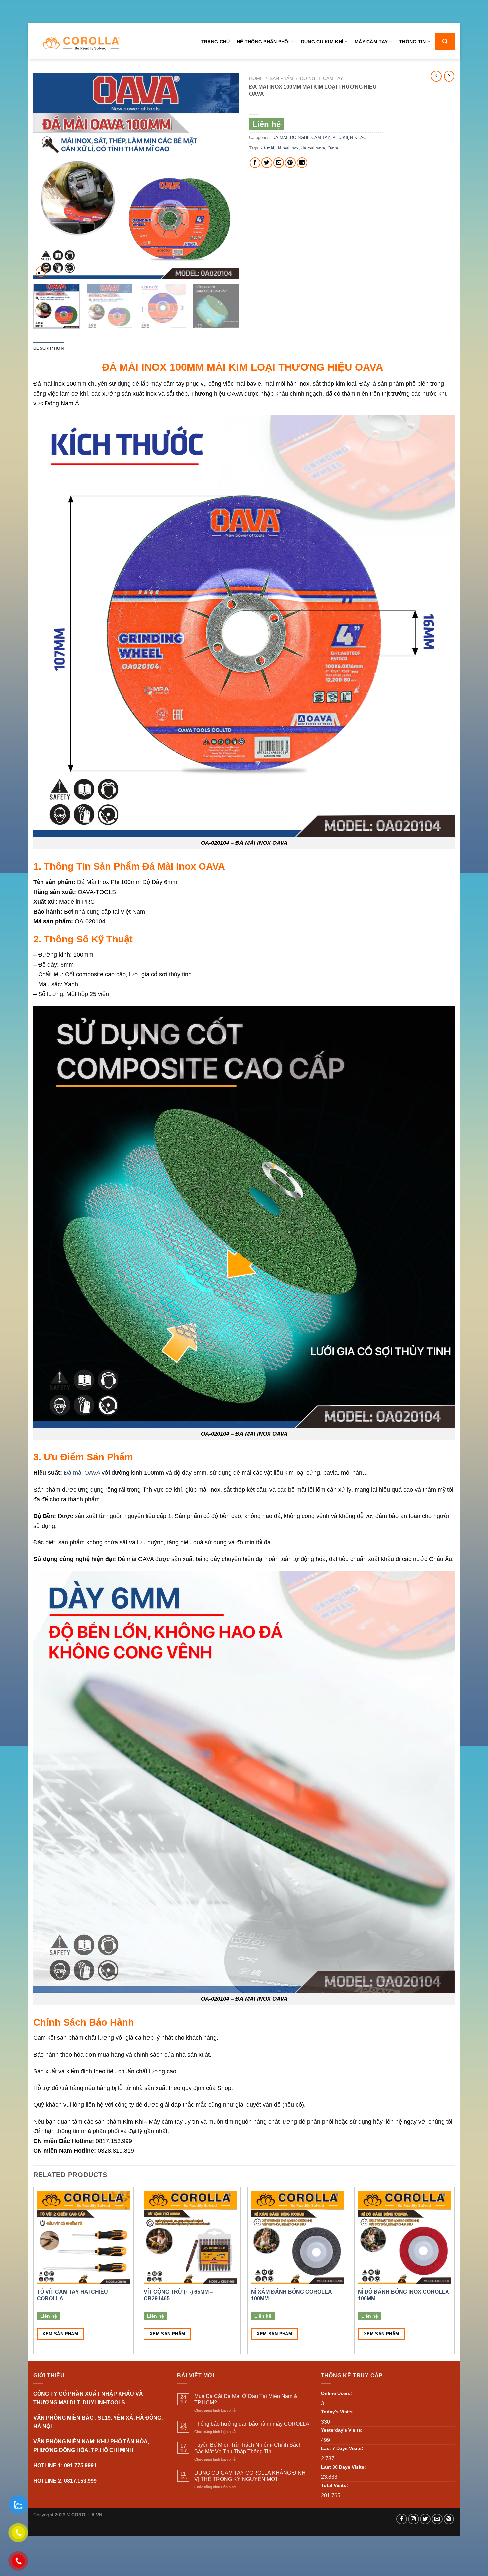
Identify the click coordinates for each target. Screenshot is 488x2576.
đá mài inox (288, 148)
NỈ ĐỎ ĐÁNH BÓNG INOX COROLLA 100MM (403, 2295)
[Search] (445, 41)
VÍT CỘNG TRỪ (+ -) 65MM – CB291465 (178, 2295)
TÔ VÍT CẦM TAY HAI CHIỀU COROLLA (72, 2295)
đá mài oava (313, 148)
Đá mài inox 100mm (60, 384)
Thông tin (412, 42)
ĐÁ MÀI (280, 137)
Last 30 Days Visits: (343, 2467)
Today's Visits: (338, 2412)
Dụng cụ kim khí (322, 42)
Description (48, 348)
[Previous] (46, 176)
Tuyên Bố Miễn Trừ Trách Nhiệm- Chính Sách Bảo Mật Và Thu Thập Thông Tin (248, 2448)
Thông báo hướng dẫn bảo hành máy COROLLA (252, 2424)
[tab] (48, 348)
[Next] (226, 176)
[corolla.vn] (81, 43)
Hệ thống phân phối (263, 42)
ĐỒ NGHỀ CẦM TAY (322, 79)
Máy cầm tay (371, 42)
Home (256, 79)
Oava (333, 148)
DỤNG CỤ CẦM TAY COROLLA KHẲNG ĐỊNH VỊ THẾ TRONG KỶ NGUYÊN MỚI (250, 2476)
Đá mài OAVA (82, 1473)
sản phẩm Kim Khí (119, 2121)
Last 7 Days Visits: (342, 2448)
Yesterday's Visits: (342, 2430)
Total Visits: (334, 2485)
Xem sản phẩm (60, 2334)
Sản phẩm (282, 79)
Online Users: (336, 2393)
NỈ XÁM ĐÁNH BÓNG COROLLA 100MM (291, 2295)
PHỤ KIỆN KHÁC (349, 137)
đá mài (267, 148)
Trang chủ (216, 42)
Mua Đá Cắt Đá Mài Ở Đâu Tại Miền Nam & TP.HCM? (246, 2399)
